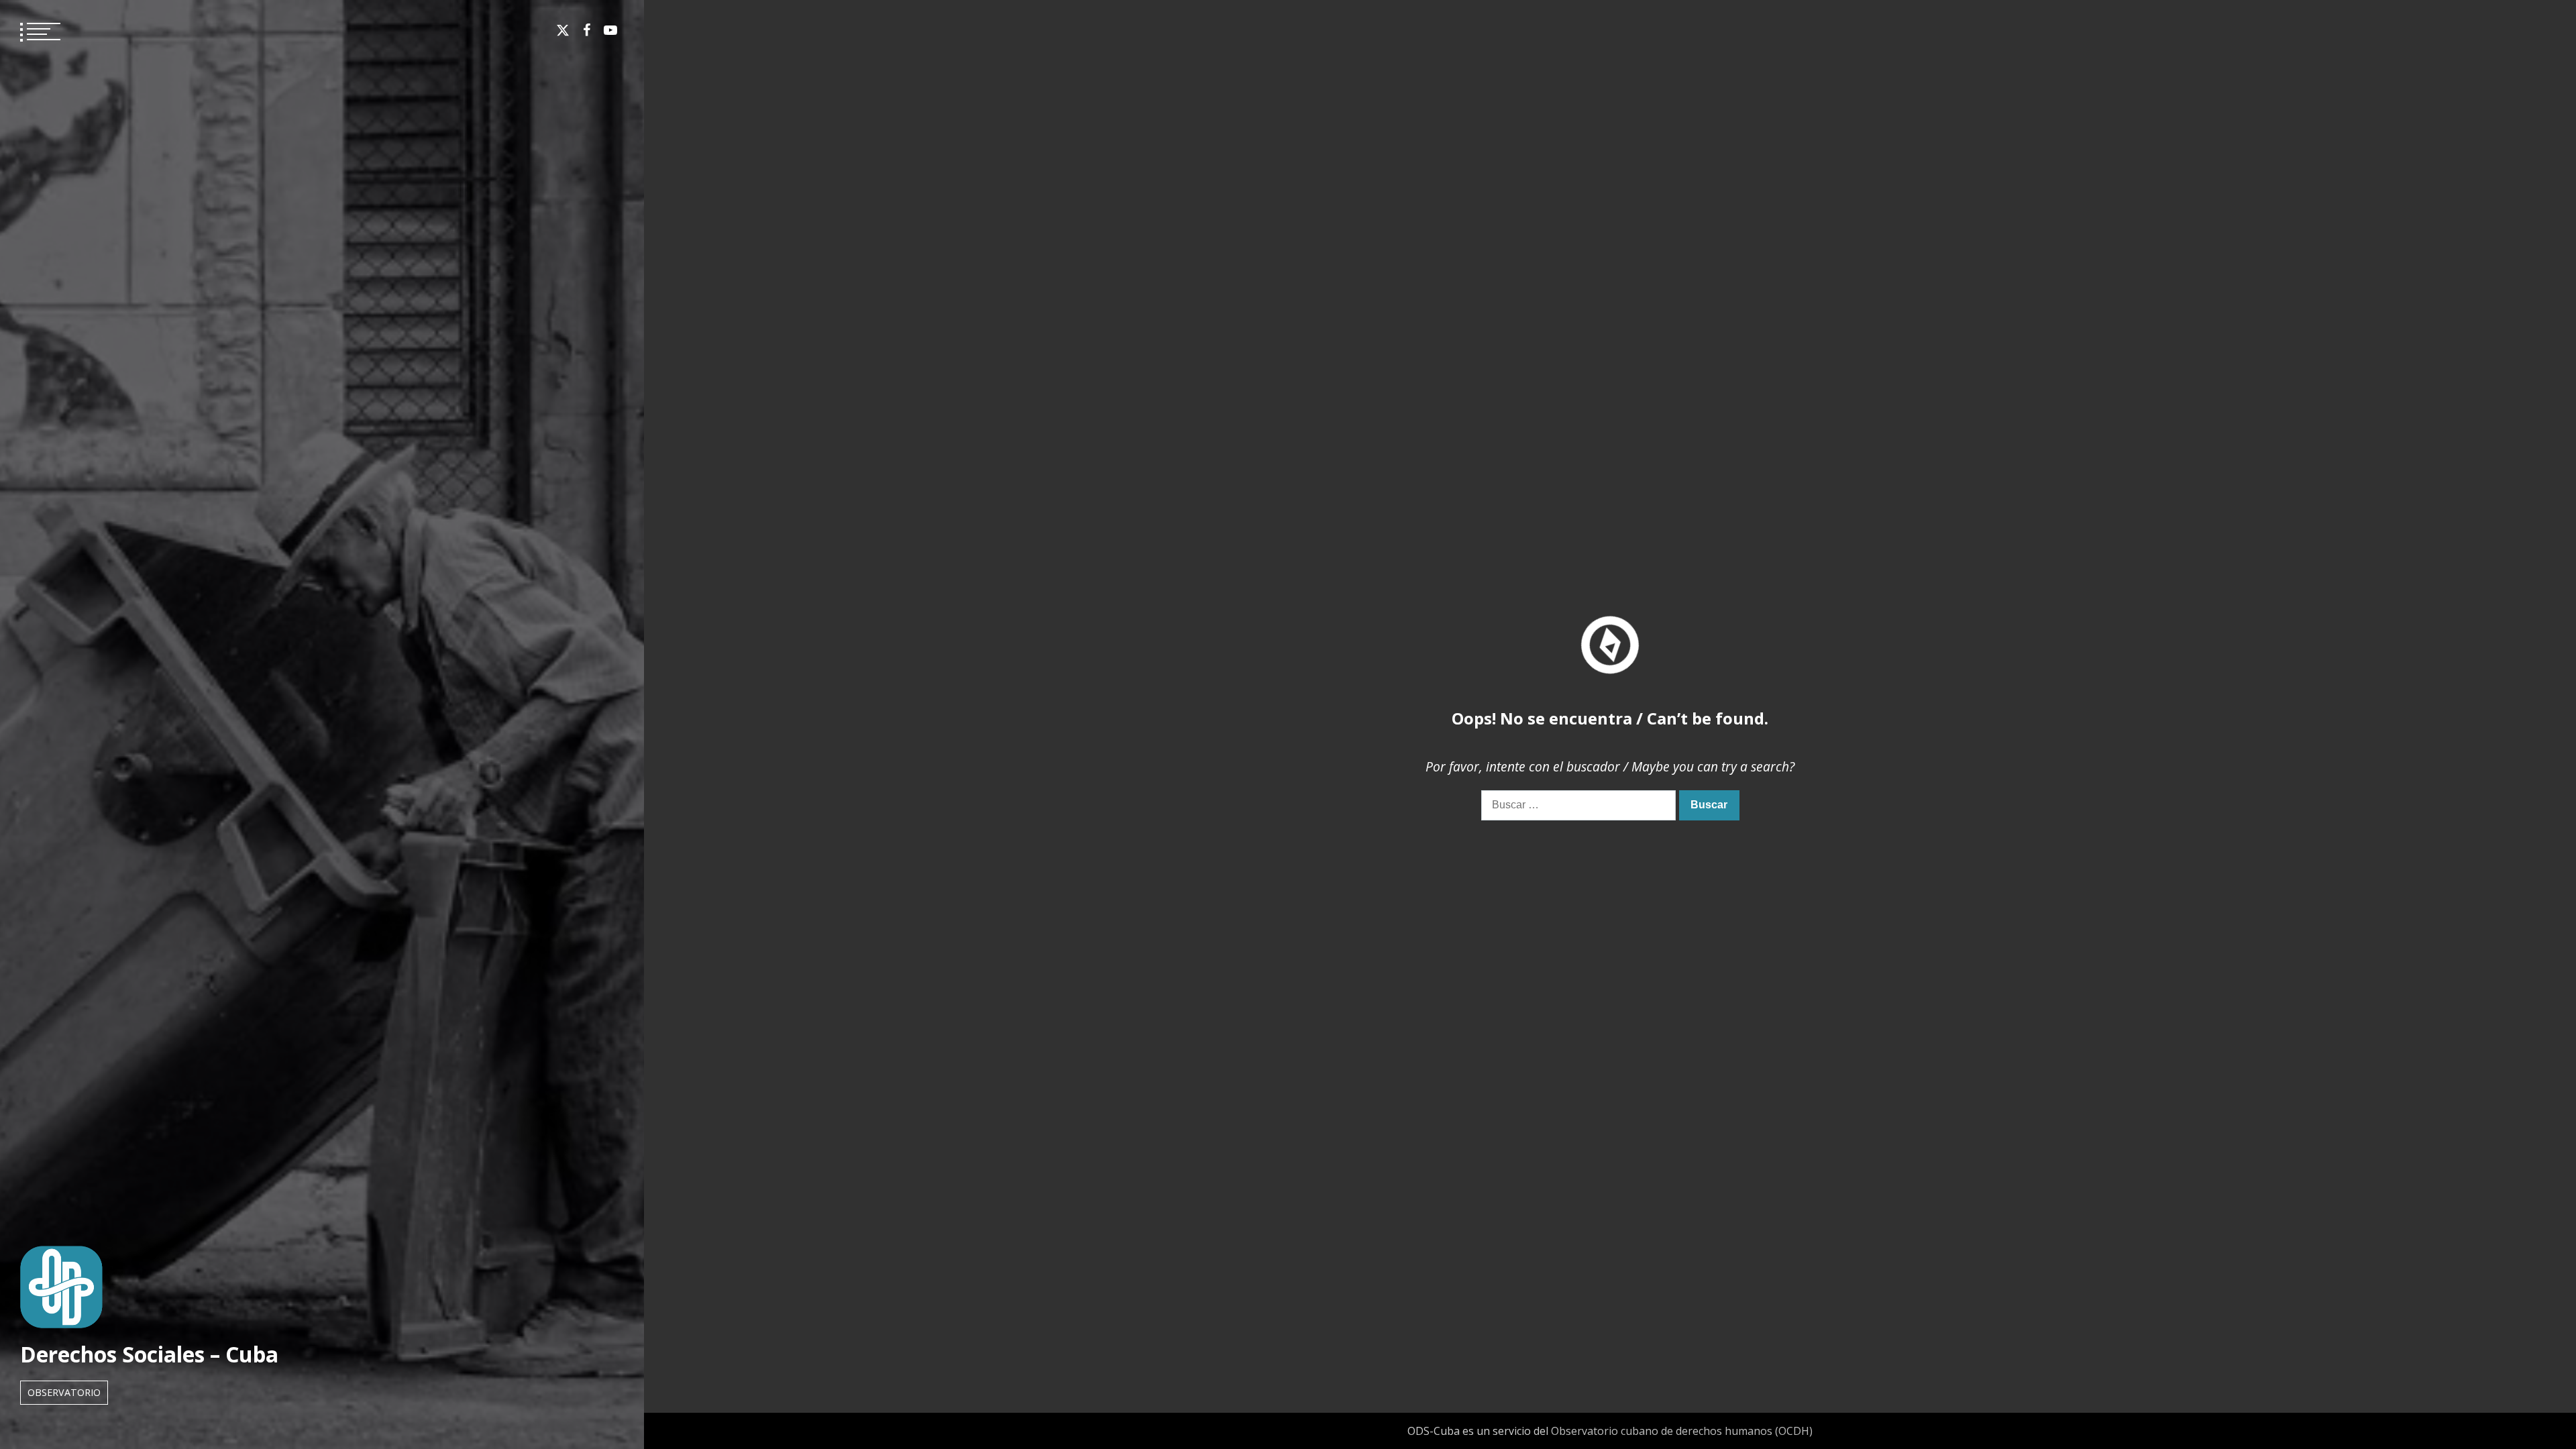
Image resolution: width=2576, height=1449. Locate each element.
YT (610, 30)
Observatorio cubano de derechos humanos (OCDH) (1682, 1431)
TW (563, 30)
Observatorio (64, 1392)
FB (587, 30)
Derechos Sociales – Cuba (149, 1354)
